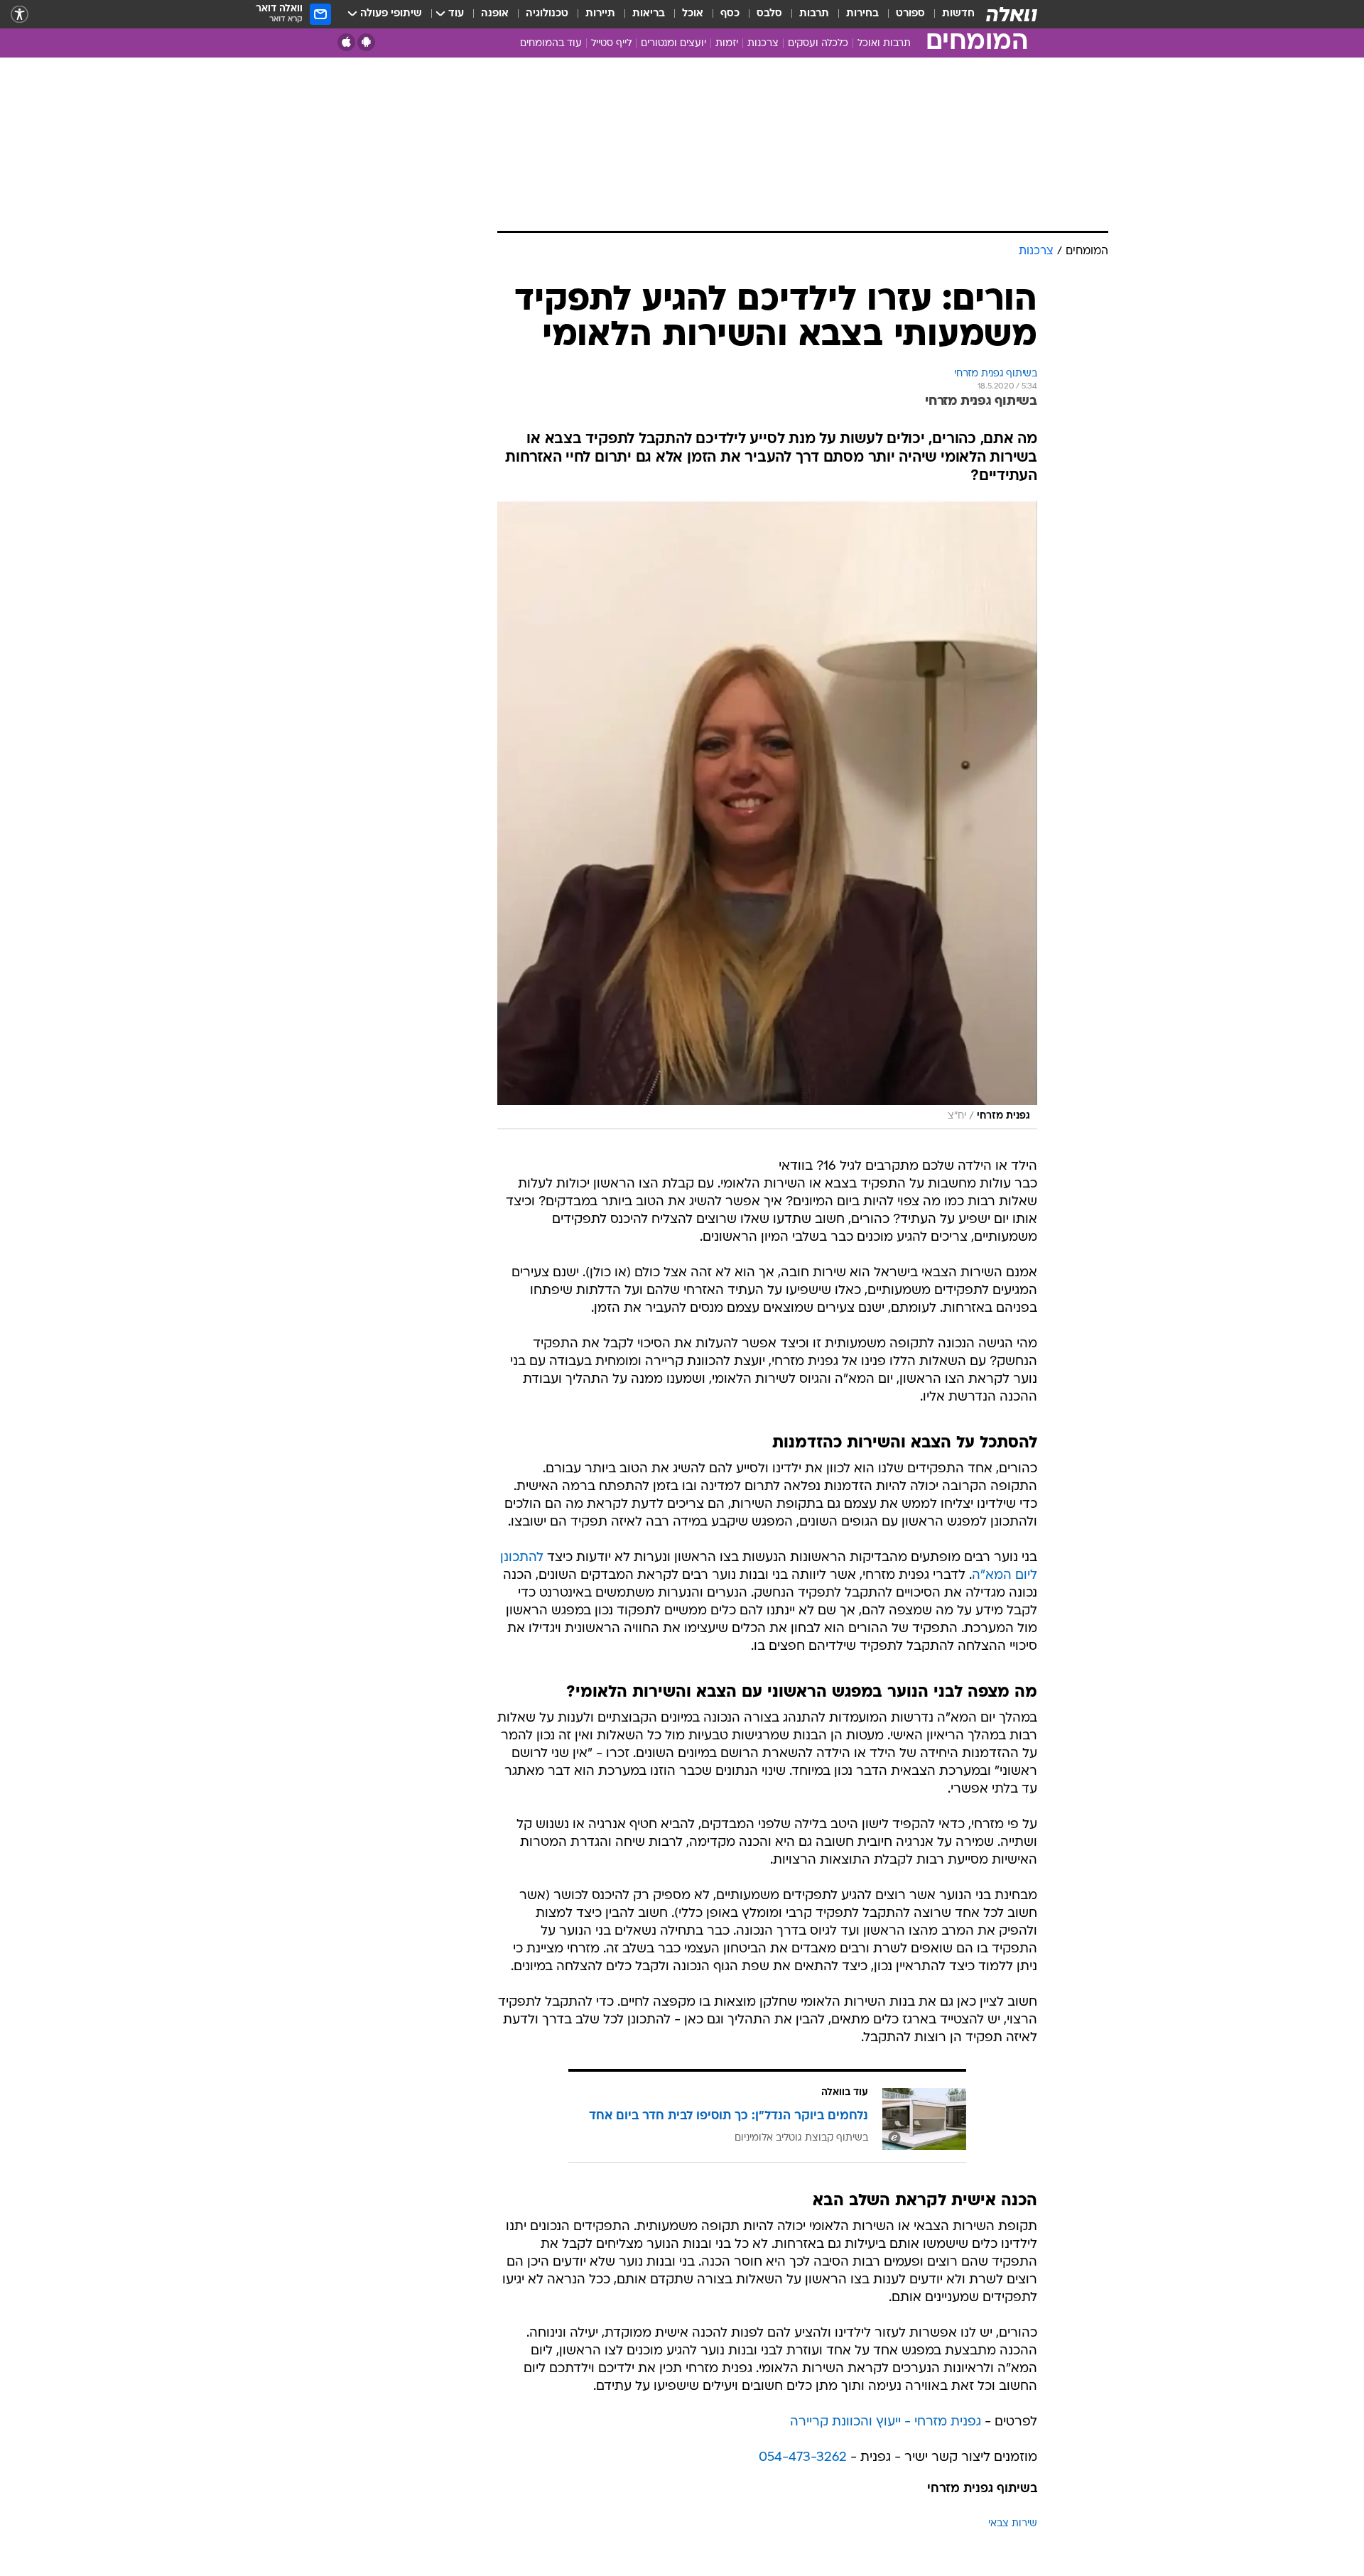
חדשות (958, 14)
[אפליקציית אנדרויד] (366, 42)
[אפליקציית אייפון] (346, 42)
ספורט (910, 14)
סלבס (769, 14)
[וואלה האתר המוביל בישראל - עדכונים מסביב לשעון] (1012, 14)
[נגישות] (20, 15)
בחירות (862, 14)
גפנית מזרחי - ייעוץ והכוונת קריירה (886, 2422)
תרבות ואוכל (884, 44)
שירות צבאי (1013, 2524)
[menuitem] (950, 14)
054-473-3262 (803, 2458)
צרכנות (763, 44)
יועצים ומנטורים (673, 44)
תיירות (600, 14)
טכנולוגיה (547, 14)
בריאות (649, 14)
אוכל (693, 14)
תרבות (814, 14)
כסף (730, 14)
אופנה (495, 14)
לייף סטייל (611, 44)
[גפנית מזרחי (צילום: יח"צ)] (767, 815)
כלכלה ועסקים (818, 44)
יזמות (727, 44)
